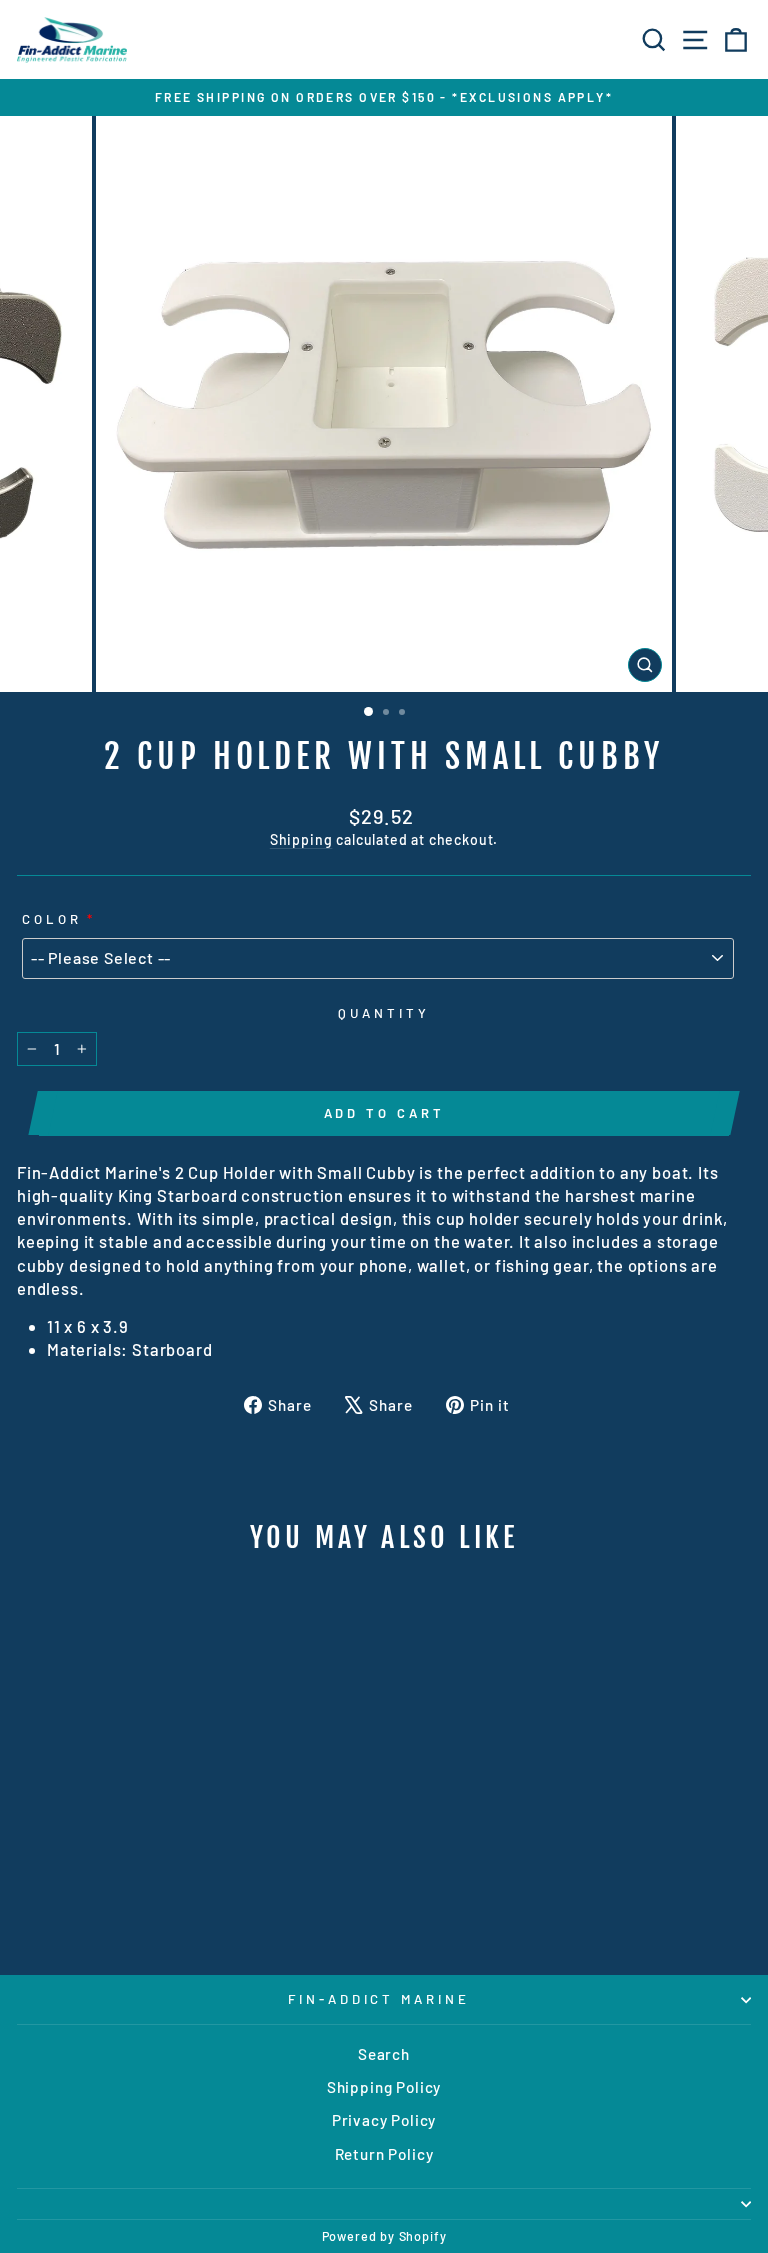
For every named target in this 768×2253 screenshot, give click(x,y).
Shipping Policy (384, 2087)
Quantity (384, 1013)
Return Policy (384, 2154)
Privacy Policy (384, 2120)
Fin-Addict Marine (379, 1999)
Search (384, 2054)
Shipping (301, 839)
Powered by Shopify (384, 2236)
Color (52, 919)
